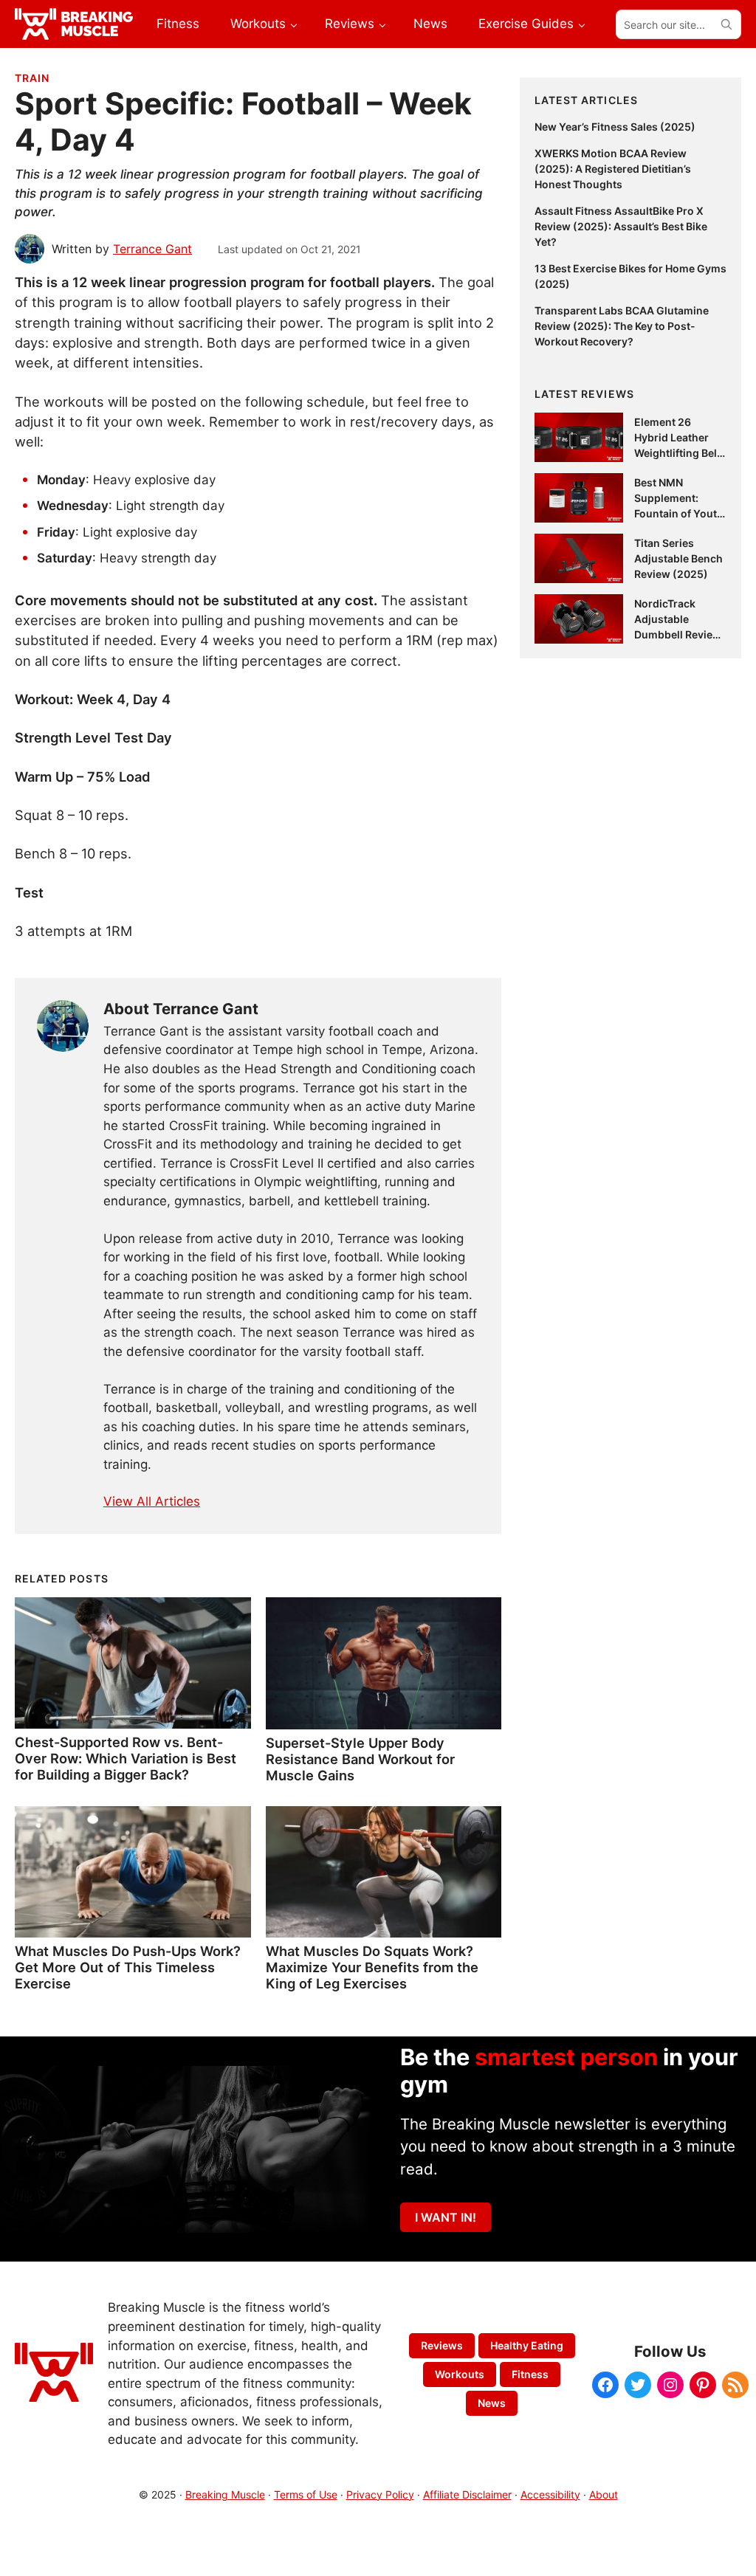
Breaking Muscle (225, 2494)
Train (32, 78)
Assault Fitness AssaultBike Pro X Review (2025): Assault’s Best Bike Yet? (621, 226)
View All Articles (152, 1501)
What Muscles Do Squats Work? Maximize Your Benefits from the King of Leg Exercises (372, 1967)
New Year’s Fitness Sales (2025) (615, 127)
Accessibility (550, 2494)
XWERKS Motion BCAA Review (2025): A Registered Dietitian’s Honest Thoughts (613, 169)
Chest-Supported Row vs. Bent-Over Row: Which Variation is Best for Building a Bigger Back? (126, 1758)
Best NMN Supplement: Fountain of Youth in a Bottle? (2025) (679, 513)
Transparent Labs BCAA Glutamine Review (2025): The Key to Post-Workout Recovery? (622, 326)
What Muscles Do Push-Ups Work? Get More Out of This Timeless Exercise (128, 1967)
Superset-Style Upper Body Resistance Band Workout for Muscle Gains (360, 1759)
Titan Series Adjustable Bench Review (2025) (678, 558)
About (604, 2494)
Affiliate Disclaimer (467, 2494)
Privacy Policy (380, 2494)
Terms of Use (306, 2494)
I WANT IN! (446, 2217)
